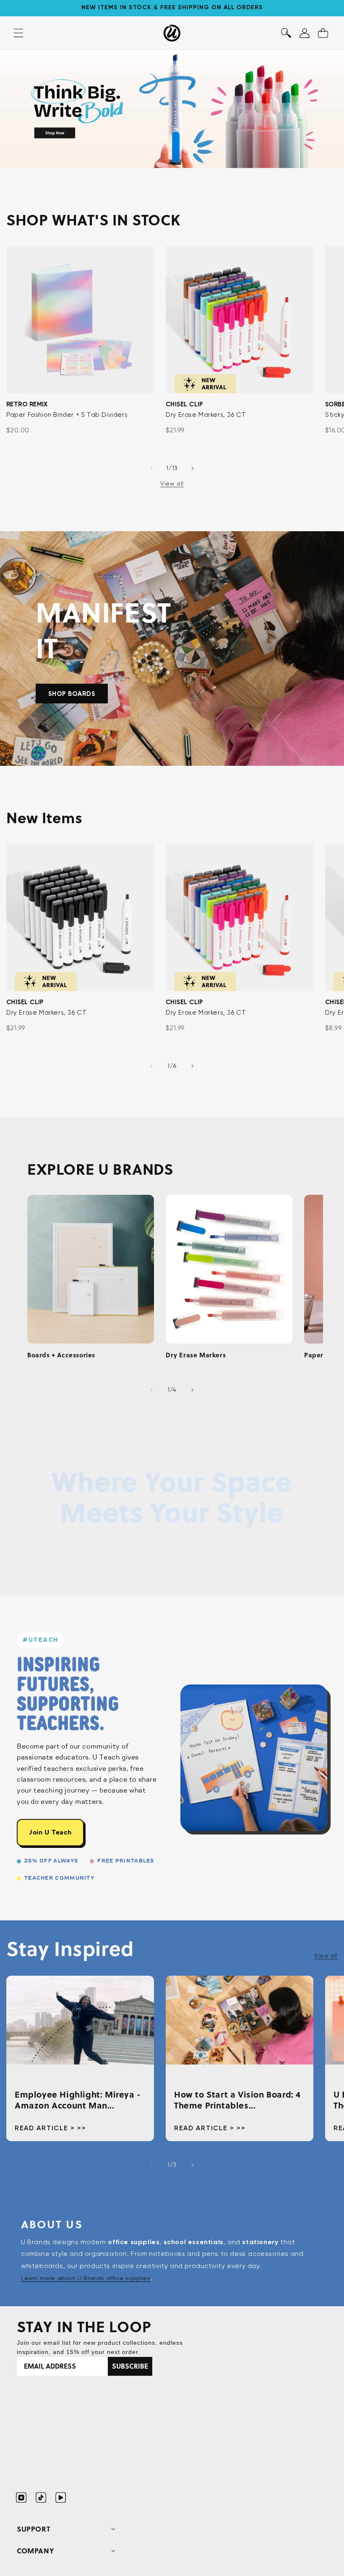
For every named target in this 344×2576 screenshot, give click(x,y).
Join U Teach (50, 1832)
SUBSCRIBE (130, 2366)
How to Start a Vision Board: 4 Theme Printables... (237, 2100)
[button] (286, 33)
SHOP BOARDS (72, 693)
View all (172, 483)
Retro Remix (27, 404)
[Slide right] (193, 468)
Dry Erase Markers (196, 1355)
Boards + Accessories (61, 1355)
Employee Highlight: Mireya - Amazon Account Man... (78, 2100)
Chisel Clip (184, 404)
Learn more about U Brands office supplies (86, 2278)
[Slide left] (151, 468)
